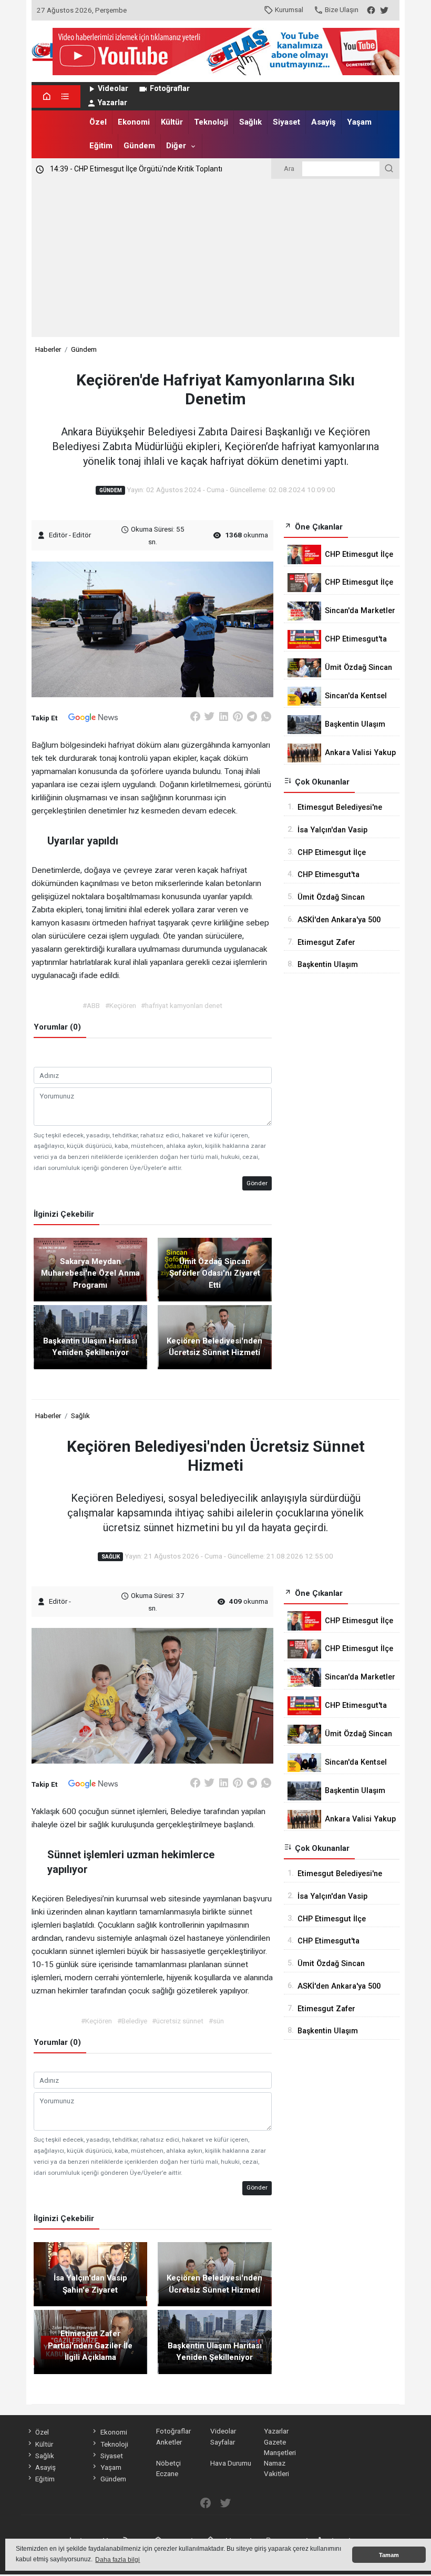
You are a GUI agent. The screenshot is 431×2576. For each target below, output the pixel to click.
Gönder (257, 1183)
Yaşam (359, 122)
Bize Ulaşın (342, 9)
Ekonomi (134, 122)
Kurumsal (289, 9)
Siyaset (286, 122)
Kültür (172, 122)
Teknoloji (211, 122)
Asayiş (324, 122)
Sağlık (250, 122)
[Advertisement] (215, 258)
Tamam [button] (389, 2555)
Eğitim (101, 146)
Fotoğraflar (170, 89)
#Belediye (132, 2021)
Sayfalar (223, 2442)
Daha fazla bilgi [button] (117, 2560)
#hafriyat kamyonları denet (182, 1005)
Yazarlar (112, 103)
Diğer (176, 146)
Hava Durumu (231, 2463)
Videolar (113, 89)
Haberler (48, 349)
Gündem (139, 146)
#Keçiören (121, 1005)
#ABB (91, 1005)
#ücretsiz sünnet (178, 2021)
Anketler (169, 2442)
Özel (98, 122)
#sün (216, 2021)
